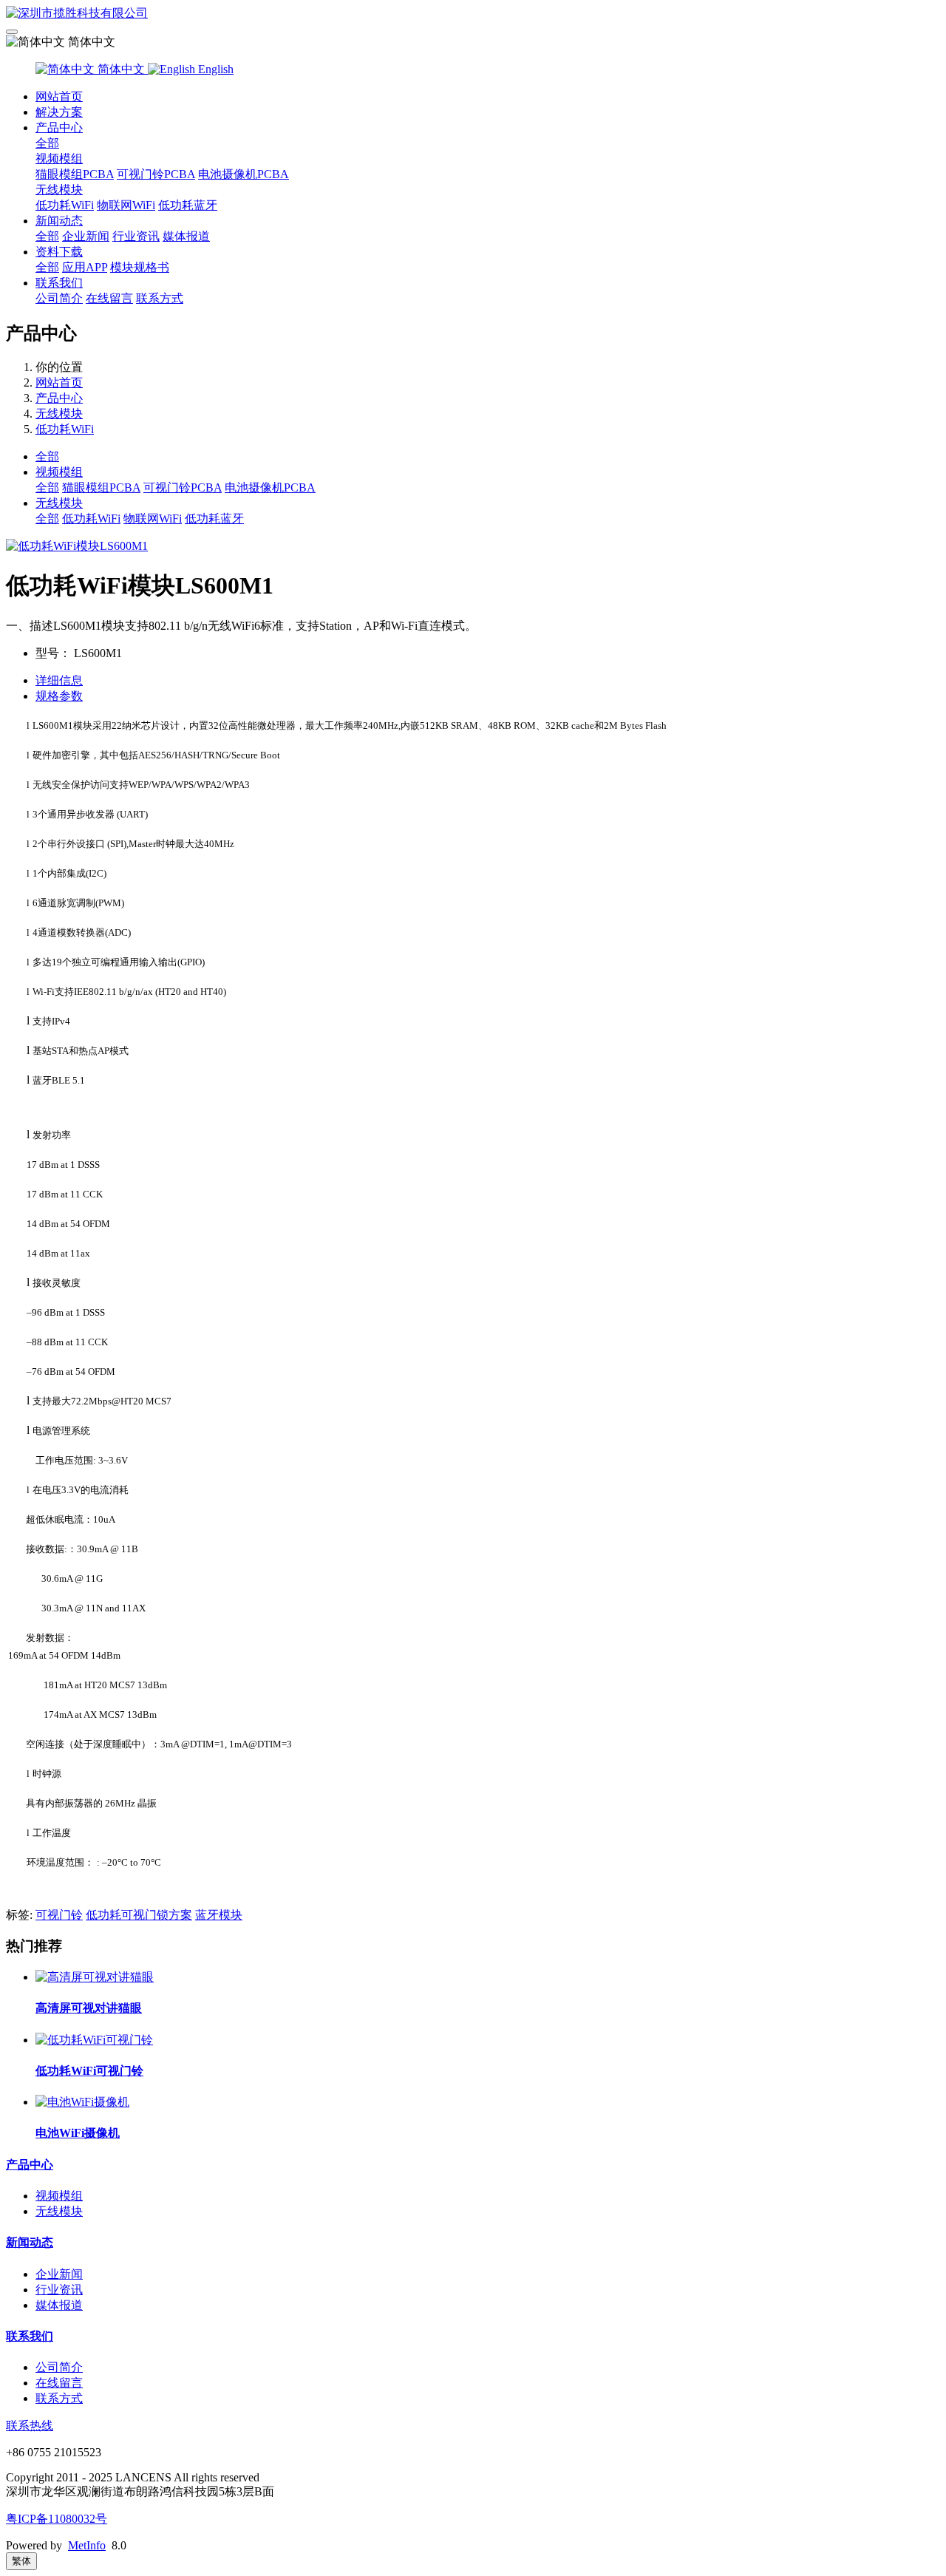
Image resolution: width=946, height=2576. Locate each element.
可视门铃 (59, 1915)
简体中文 (121, 69)
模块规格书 (140, 267)
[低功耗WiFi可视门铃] (94, 2040)
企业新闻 (86, 236)
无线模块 (59, 190)
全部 (47, 143)
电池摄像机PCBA (244, 174)
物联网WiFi (126, 205)
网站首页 (59, 96)
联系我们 (59, 283)
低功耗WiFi (65, 205)
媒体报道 (186, 236)
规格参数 (59, 696)
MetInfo (87, 2545)
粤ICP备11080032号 (57, 2519)
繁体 (21, 2561)
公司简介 (59, 298)
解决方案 (59, 112)
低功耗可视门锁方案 (139, 1915)
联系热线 (30, 2426)
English (214, 69)
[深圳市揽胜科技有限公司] (473, 14)
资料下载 (59, 252)
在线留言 (109, 298)
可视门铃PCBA (156, 174)
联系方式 (160, 298)
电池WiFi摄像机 (78, 2133)
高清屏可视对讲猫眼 (89, 2008)
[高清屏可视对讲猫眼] (95, 1977)
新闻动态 (59, 221)
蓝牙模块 (219, 1915)
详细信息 (59, 680)
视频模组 (59, 159)
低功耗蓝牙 (188, 205)
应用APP (85, 267)
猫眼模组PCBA (75, 174)
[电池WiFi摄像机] (82, 2102)
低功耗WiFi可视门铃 (89, 2071)
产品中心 (59, 128)
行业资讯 (136, 236)
